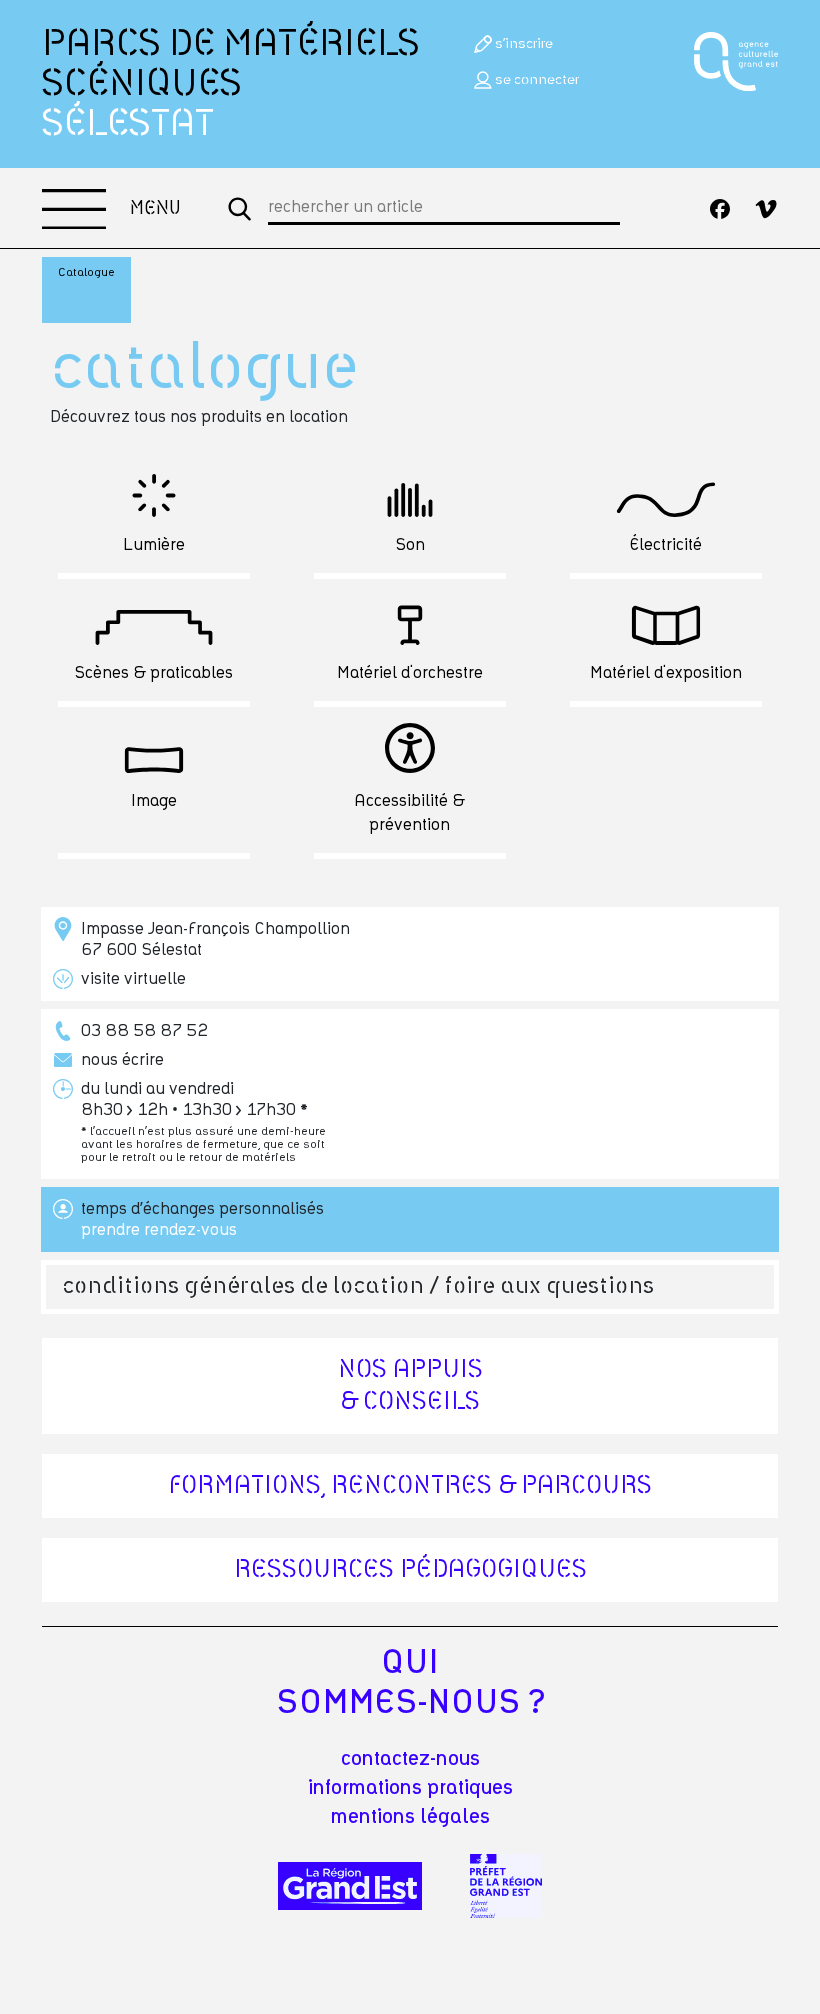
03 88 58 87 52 (144, 1031)
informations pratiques (410, 1788)
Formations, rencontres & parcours (410, 1486)
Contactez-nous (410, 1759)
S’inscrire (524, 44)
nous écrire (122, 1060)
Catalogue (86, 272)
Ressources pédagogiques (410, 1570)
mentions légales (410, 1817)
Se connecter (537, 80)
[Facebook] (720, 209)
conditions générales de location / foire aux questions (358, 1286)
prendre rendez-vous (159, 1230)
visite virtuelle (133, 979)
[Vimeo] (766, 209)
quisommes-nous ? (410, 1683)
